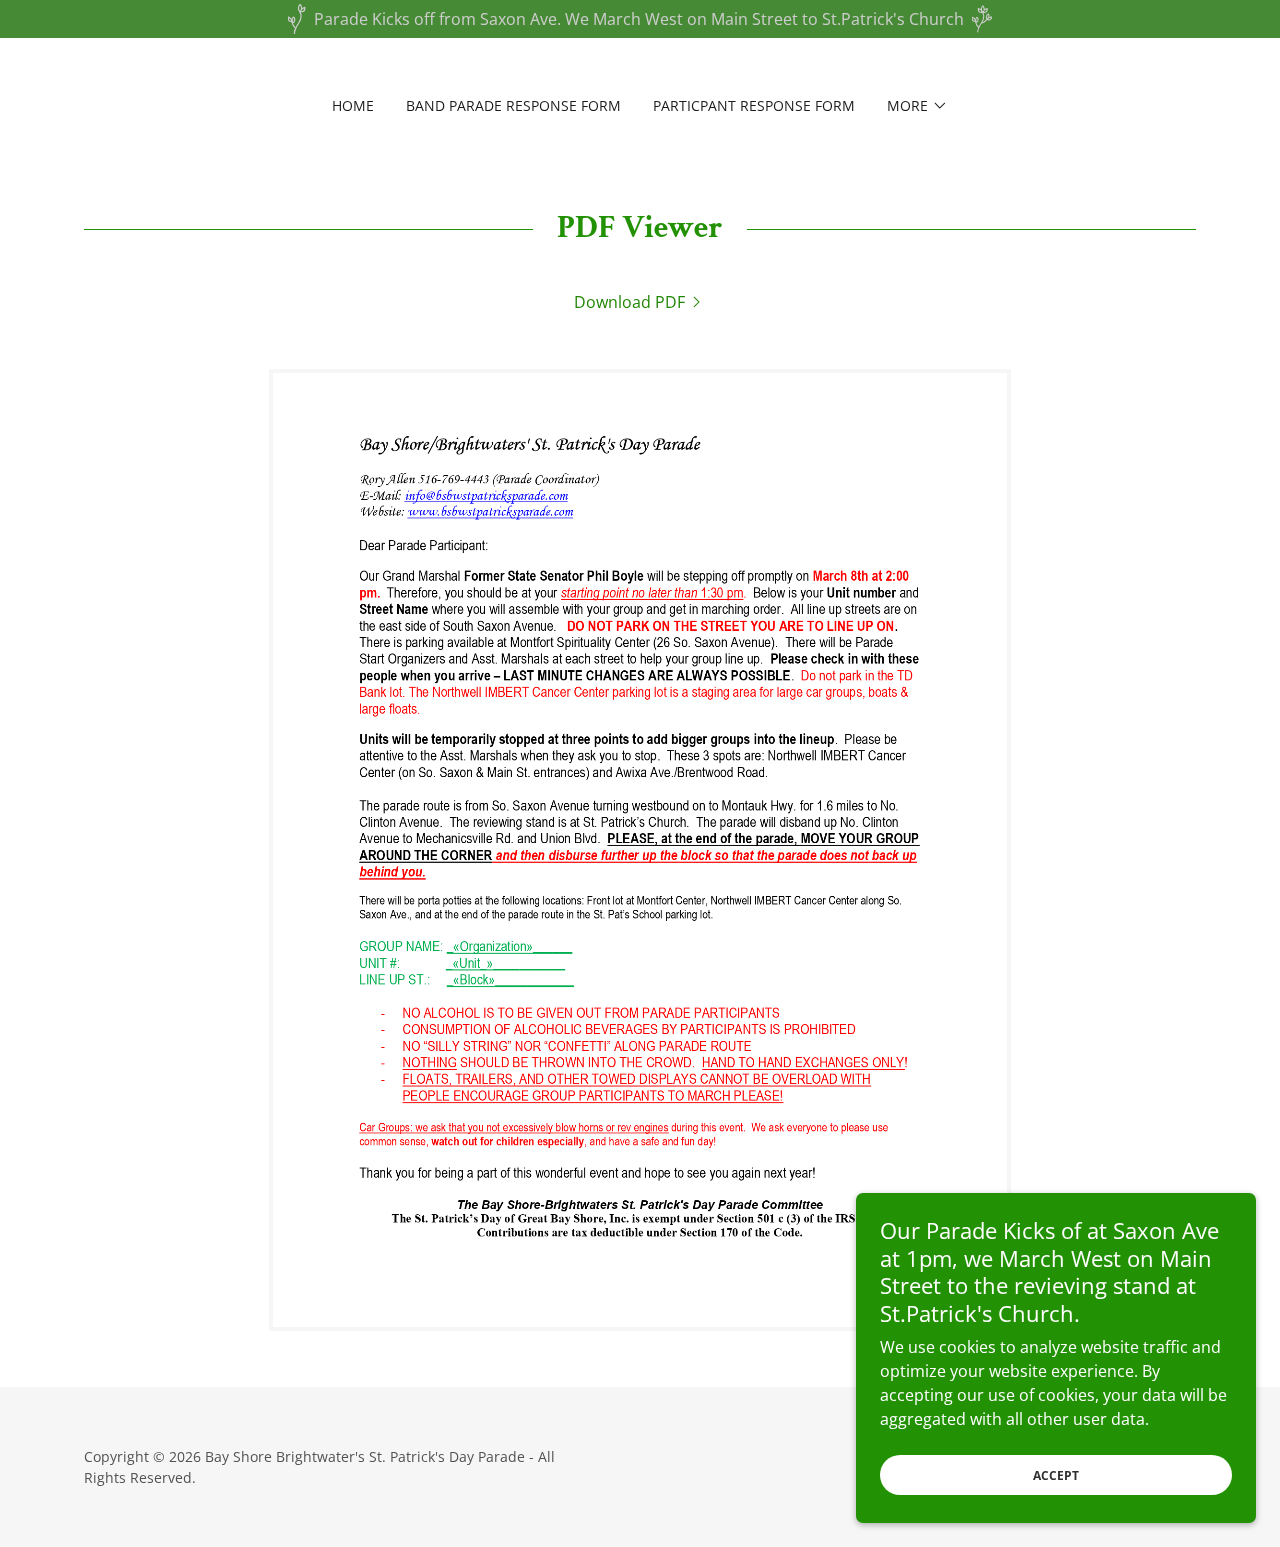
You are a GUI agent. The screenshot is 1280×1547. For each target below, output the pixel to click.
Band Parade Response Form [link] (513, 105)
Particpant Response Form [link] (754, 105)
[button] (917, 106)
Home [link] (353, 105)
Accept (1056, 1475)
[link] (639, 302)
